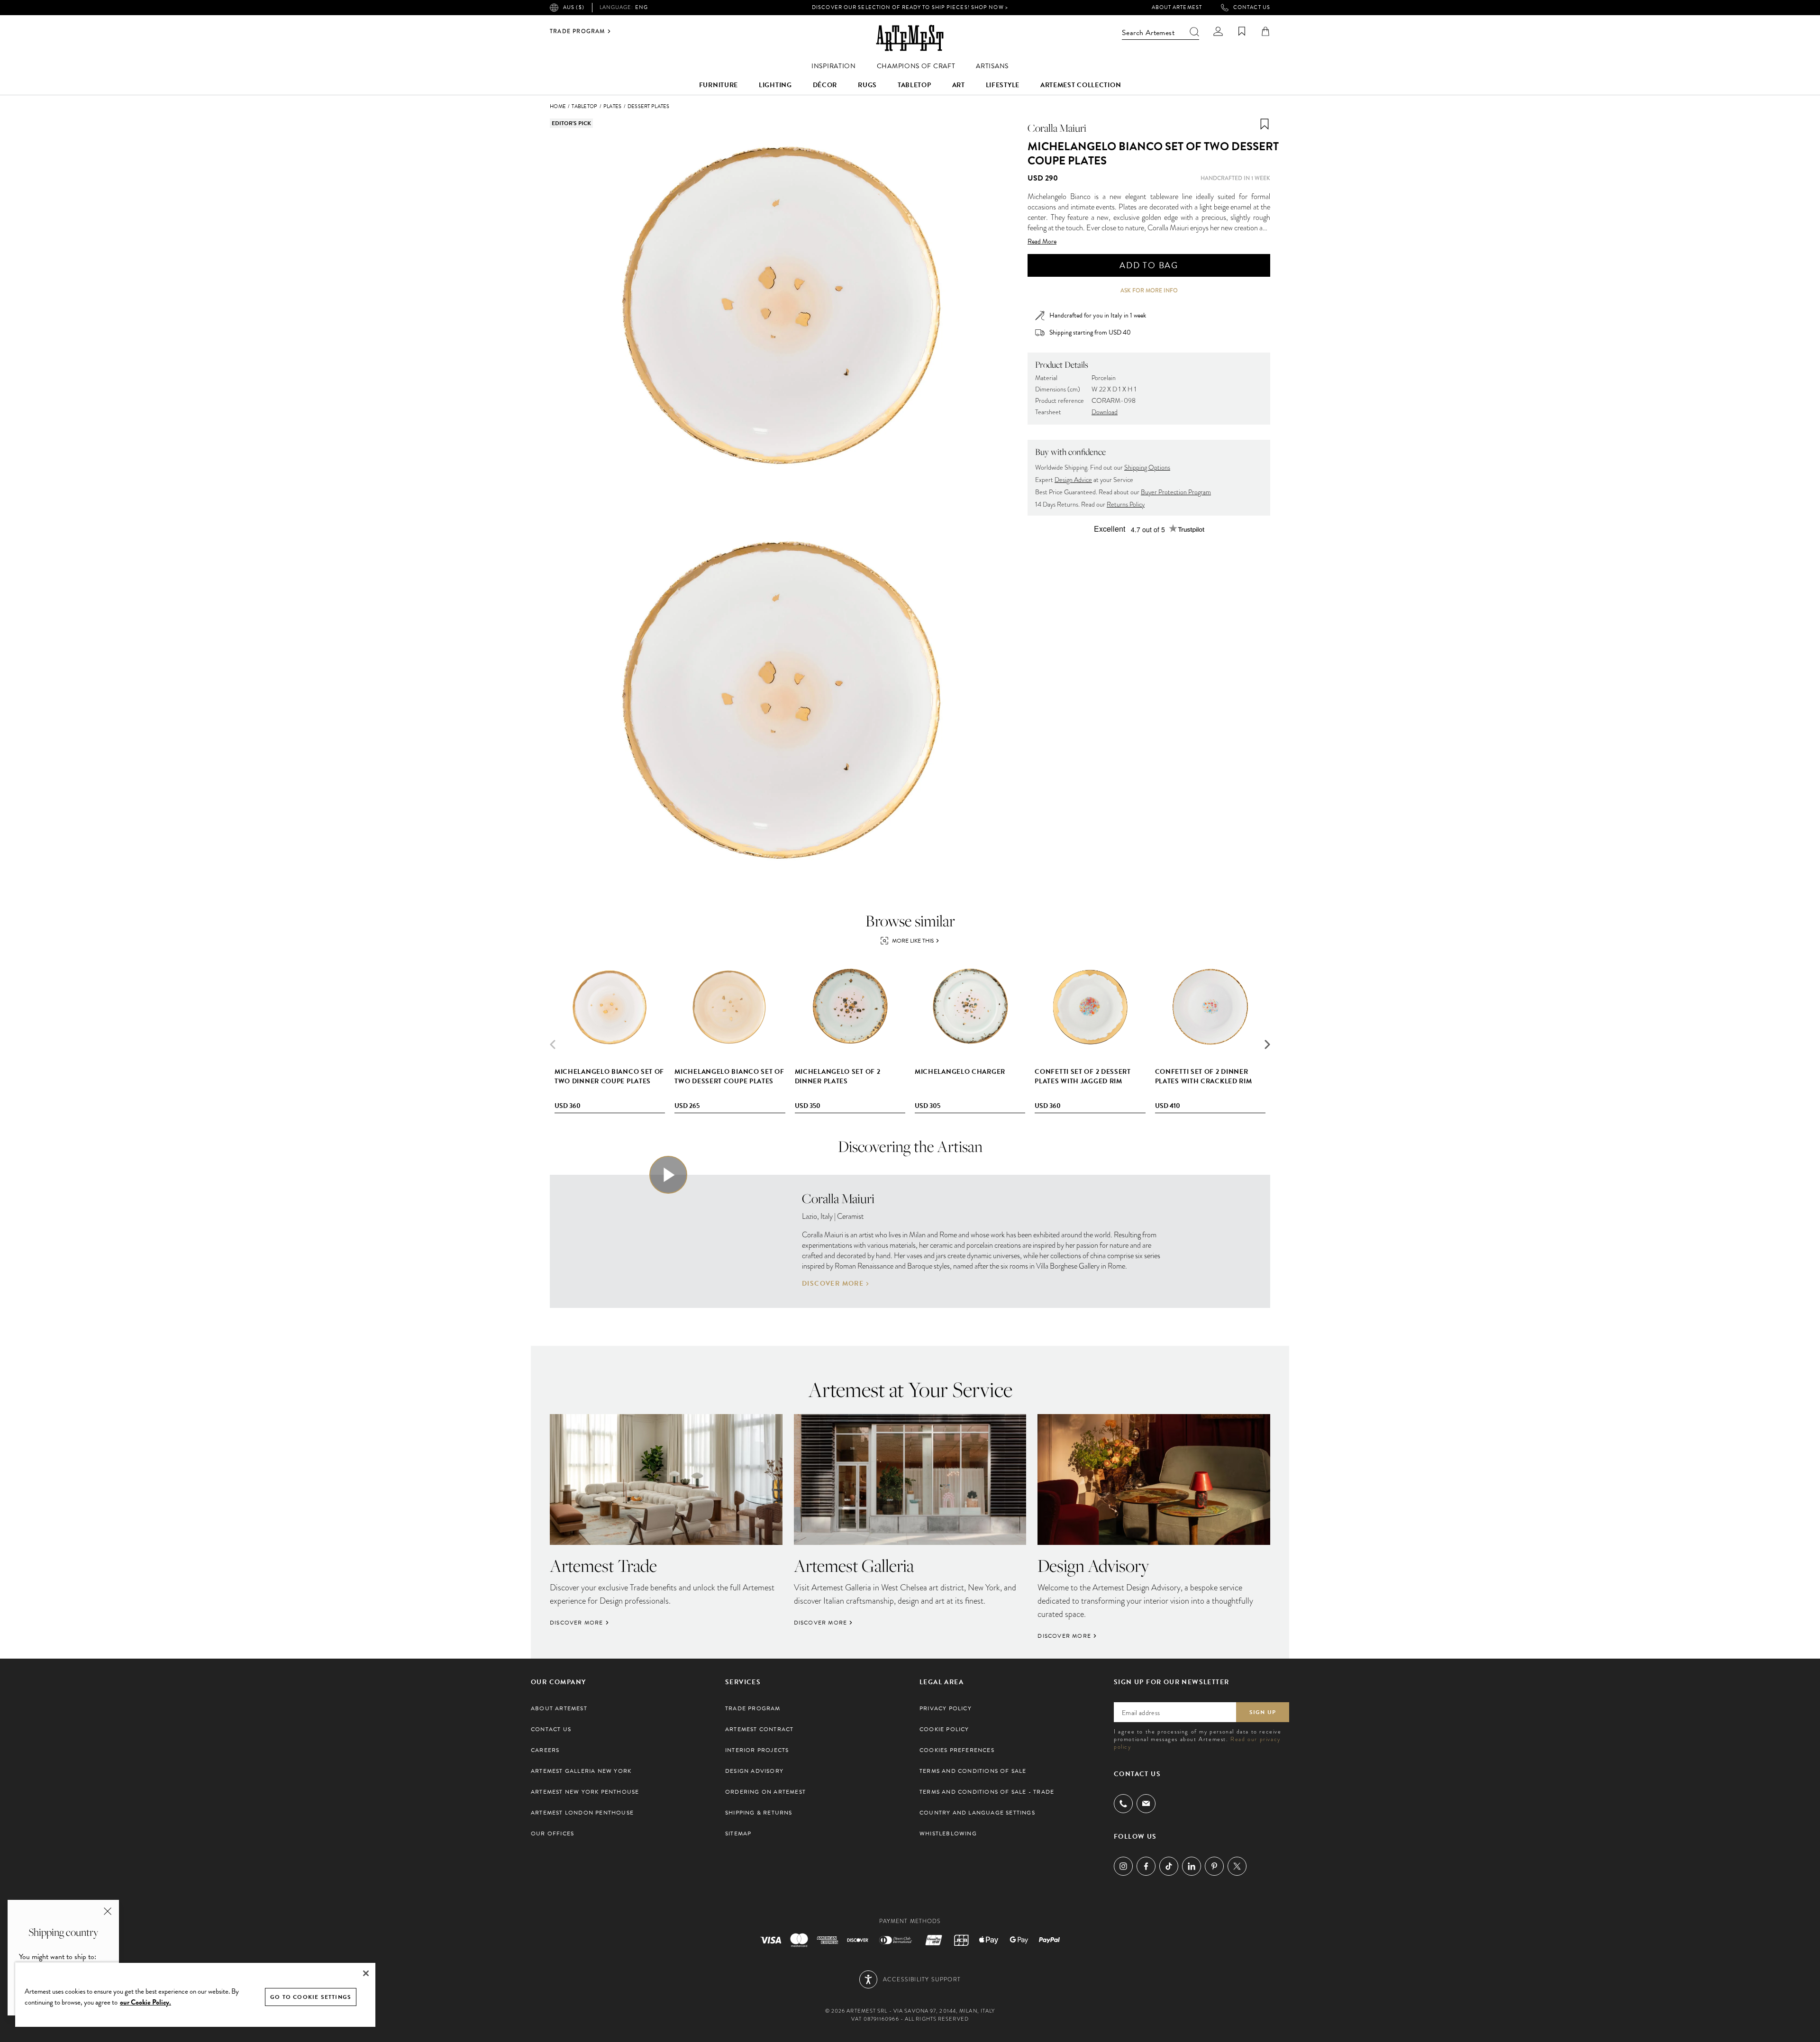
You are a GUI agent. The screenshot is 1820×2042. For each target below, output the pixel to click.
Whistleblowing (948, 1833)
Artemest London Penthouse (582, 1813)
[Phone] (1123, 1804)
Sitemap (738, 1833)
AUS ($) (574, 7)
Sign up (1263, 1712)
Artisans (992, 66)
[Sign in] (1218, 31)
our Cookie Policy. (146, 2002)
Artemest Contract (759, 1729)
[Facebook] (1146, 1866)
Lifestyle (1003, 85)
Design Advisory (754, 1771)
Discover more (833, 1284)
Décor (825, 85)
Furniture (719, 85)
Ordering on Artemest (765, 1792)
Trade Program (578, 31)
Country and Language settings (977, 1813)
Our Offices (552, 1833)
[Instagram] (1123, 1866)
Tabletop (915, 85)
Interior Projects (757, 1750)
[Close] (366, 1973)
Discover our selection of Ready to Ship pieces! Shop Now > (910, 7)
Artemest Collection (1081, 85)
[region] (195, 1994)
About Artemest (1177, 8)
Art (959, 85)
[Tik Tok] (1169, 1866)
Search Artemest (1148, 33)
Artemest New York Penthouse (585, 1792)
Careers (545, 1750)
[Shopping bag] (1265, 31)
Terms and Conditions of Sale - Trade (987, 1792)
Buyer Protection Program (1176, 492)
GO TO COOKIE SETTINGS (311, 1997)
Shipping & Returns (759, 1813)
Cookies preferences (957, 1750)
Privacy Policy (946, 1708)
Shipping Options (1147, 467)
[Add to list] (1265, 124)
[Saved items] (1242, 31)
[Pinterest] (1214, 1866)
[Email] (1146, 1803)
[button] (1267, 1044)
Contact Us (1252, 8)
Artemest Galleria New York (581, 1771)
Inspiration (834, 66)
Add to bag (1149, 265)
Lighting (775, 85)
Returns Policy (1126, 504)
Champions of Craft (916, 66)
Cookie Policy (944, 1729)
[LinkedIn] (1192, 1866)
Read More (1042, 242)
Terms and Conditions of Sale (973, 1771)
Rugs (867, 85)
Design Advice (1073, 480)
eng (624, 8)
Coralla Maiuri (1057, 128)
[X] (1237, 1866)
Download (1105, 412)
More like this (913, 941)
